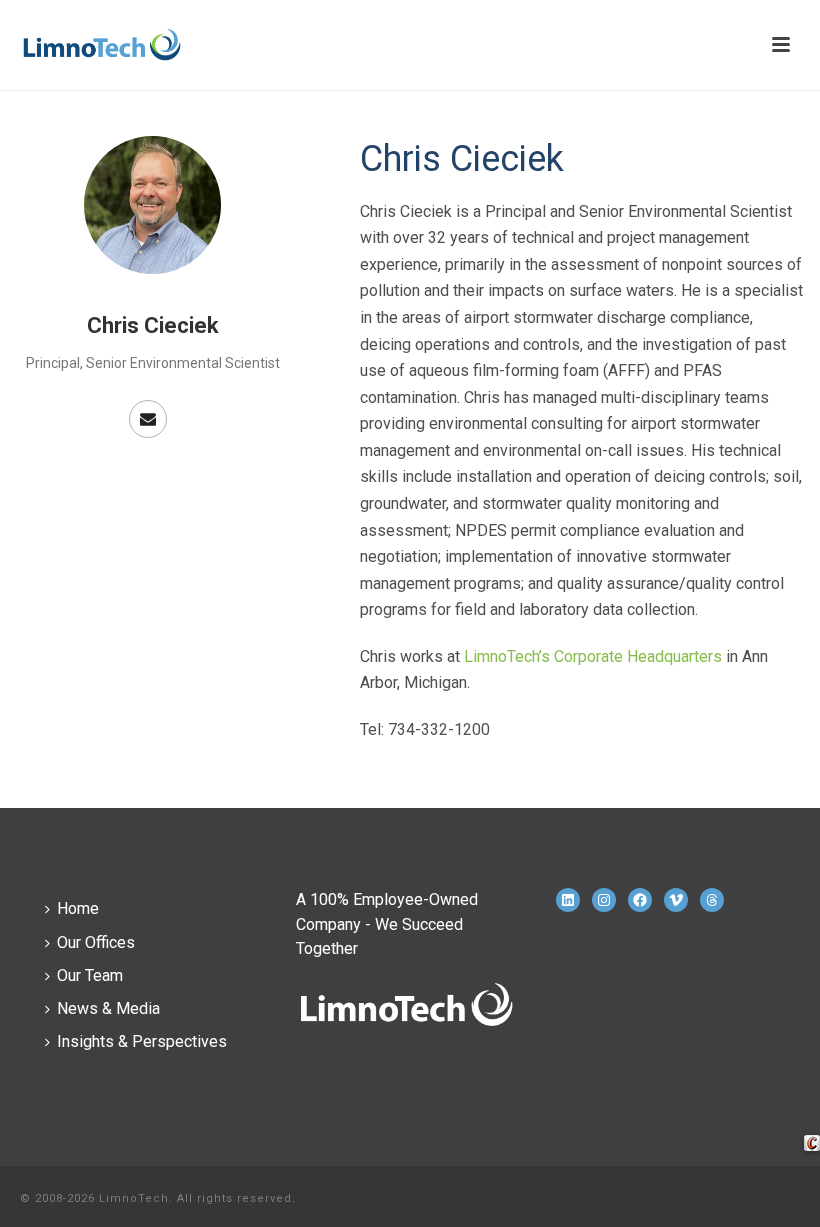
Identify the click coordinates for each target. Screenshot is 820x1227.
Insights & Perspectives (142, 1041)
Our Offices (96, 942)
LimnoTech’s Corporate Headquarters (593, 656)
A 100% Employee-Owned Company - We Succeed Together (387, 923)
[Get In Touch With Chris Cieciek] (148, 419)
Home (78, 908)
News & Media (108, 1008)
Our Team (90, 975)
